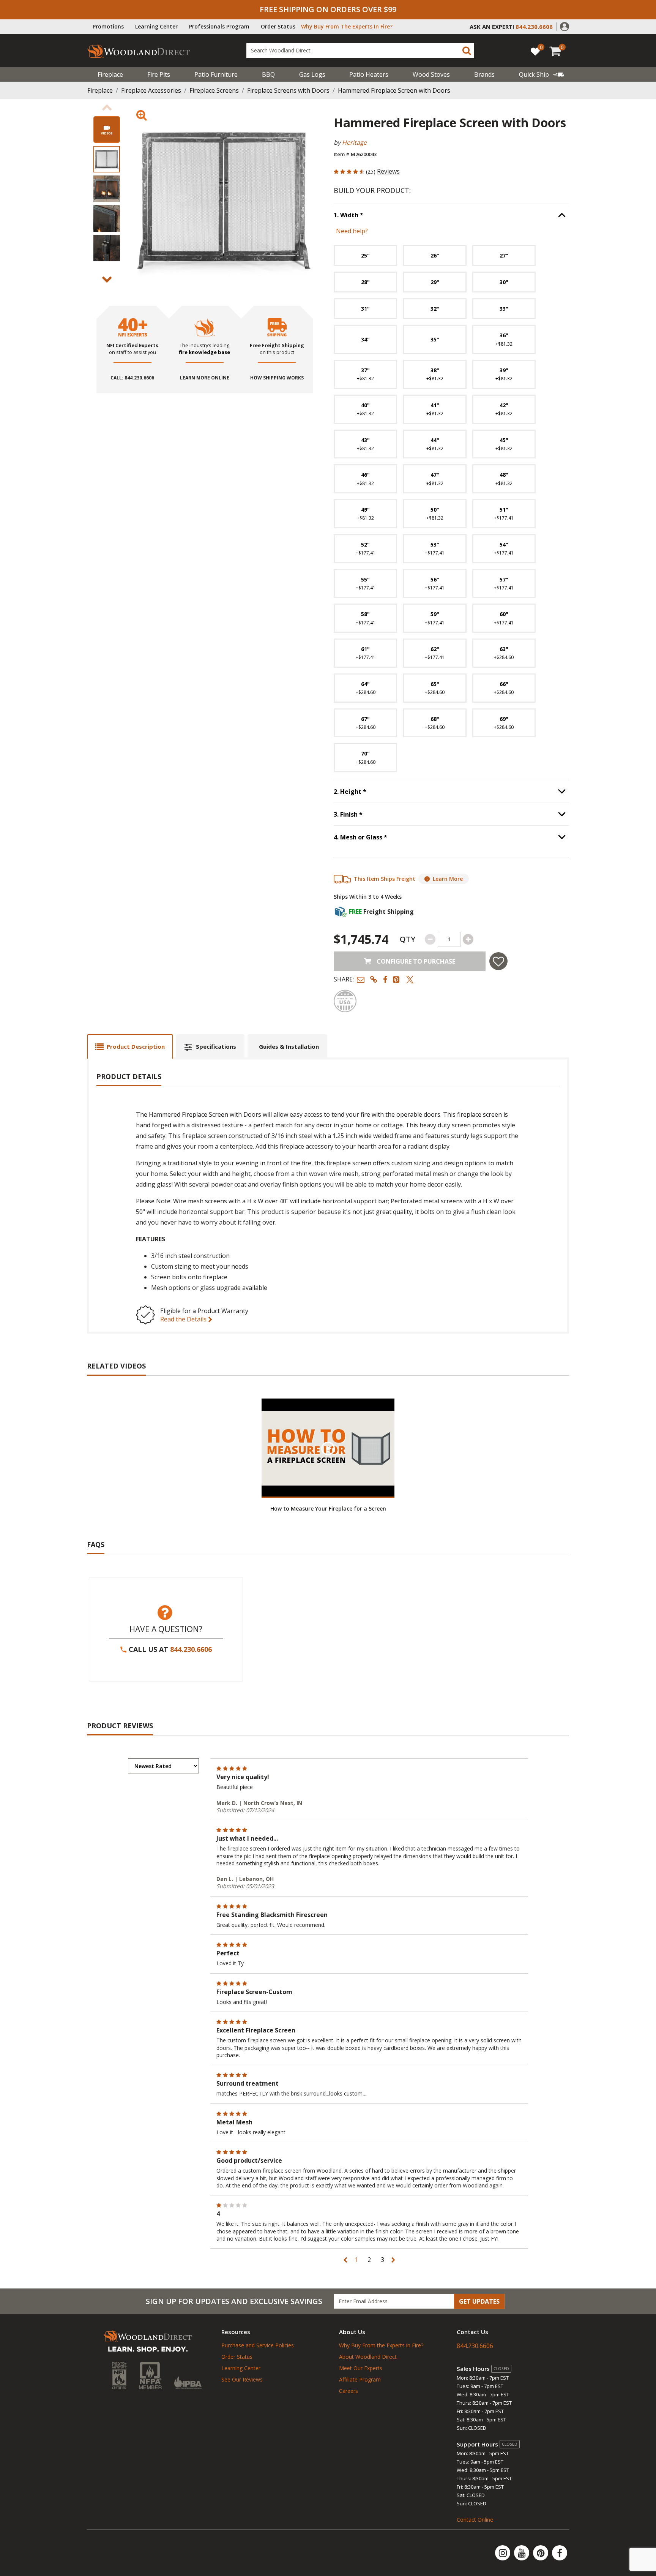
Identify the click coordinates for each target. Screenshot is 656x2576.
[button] (565, 26)
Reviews (388, 171)
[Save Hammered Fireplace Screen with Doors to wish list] (498, 961)
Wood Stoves (431, 74)
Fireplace (110, 74)
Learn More (448, 879)
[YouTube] (522, 2553)
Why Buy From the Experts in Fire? (381, 2345)
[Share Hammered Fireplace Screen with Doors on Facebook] (385, 979)
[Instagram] (503, 2553)
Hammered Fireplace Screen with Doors (394, 90)
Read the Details (184, 1319)
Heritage (354, 142)
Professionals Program (219, 26)
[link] (542, 74)
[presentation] (107, 159)
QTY (408, 939)
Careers (348, 2391)
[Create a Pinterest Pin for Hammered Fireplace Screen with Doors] (397, 979)
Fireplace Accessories (151, 90)
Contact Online (475, 2520)
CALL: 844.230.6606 (132, 378)
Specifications (216, 1046)
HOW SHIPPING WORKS (277, 378)
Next (107, 280)
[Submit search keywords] (467, 51)
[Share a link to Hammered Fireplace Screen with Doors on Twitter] (410, 979)
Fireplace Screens (214, 90)
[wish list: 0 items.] (535, 51)
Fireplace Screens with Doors (288, 90)
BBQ (268, 74)
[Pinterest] (541, 2553)
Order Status (278, 26)
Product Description (136, 1046)
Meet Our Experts (361, 2368)
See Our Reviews (242, 2379)
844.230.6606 (191, 1649)
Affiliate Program (360, 2379)
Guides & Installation (289, 1046)
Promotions (108, 26)
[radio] (365, 255)
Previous (107, 107)
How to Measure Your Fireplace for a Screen (328, 1508)
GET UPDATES (479, 2301)
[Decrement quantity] (430, 939)
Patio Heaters (369, 74)
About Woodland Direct (368, 2357)
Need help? (352, 231)
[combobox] (360, 51)
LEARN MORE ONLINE (205, 378)
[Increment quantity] (468, 939)
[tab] (130, 1047)
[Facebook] (560, 2553)
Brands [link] (484, 74)
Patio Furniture (216, 74)
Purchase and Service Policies (258, 2345)
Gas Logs (312, 74)
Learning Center (156, 26)
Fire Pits (159, 74)
